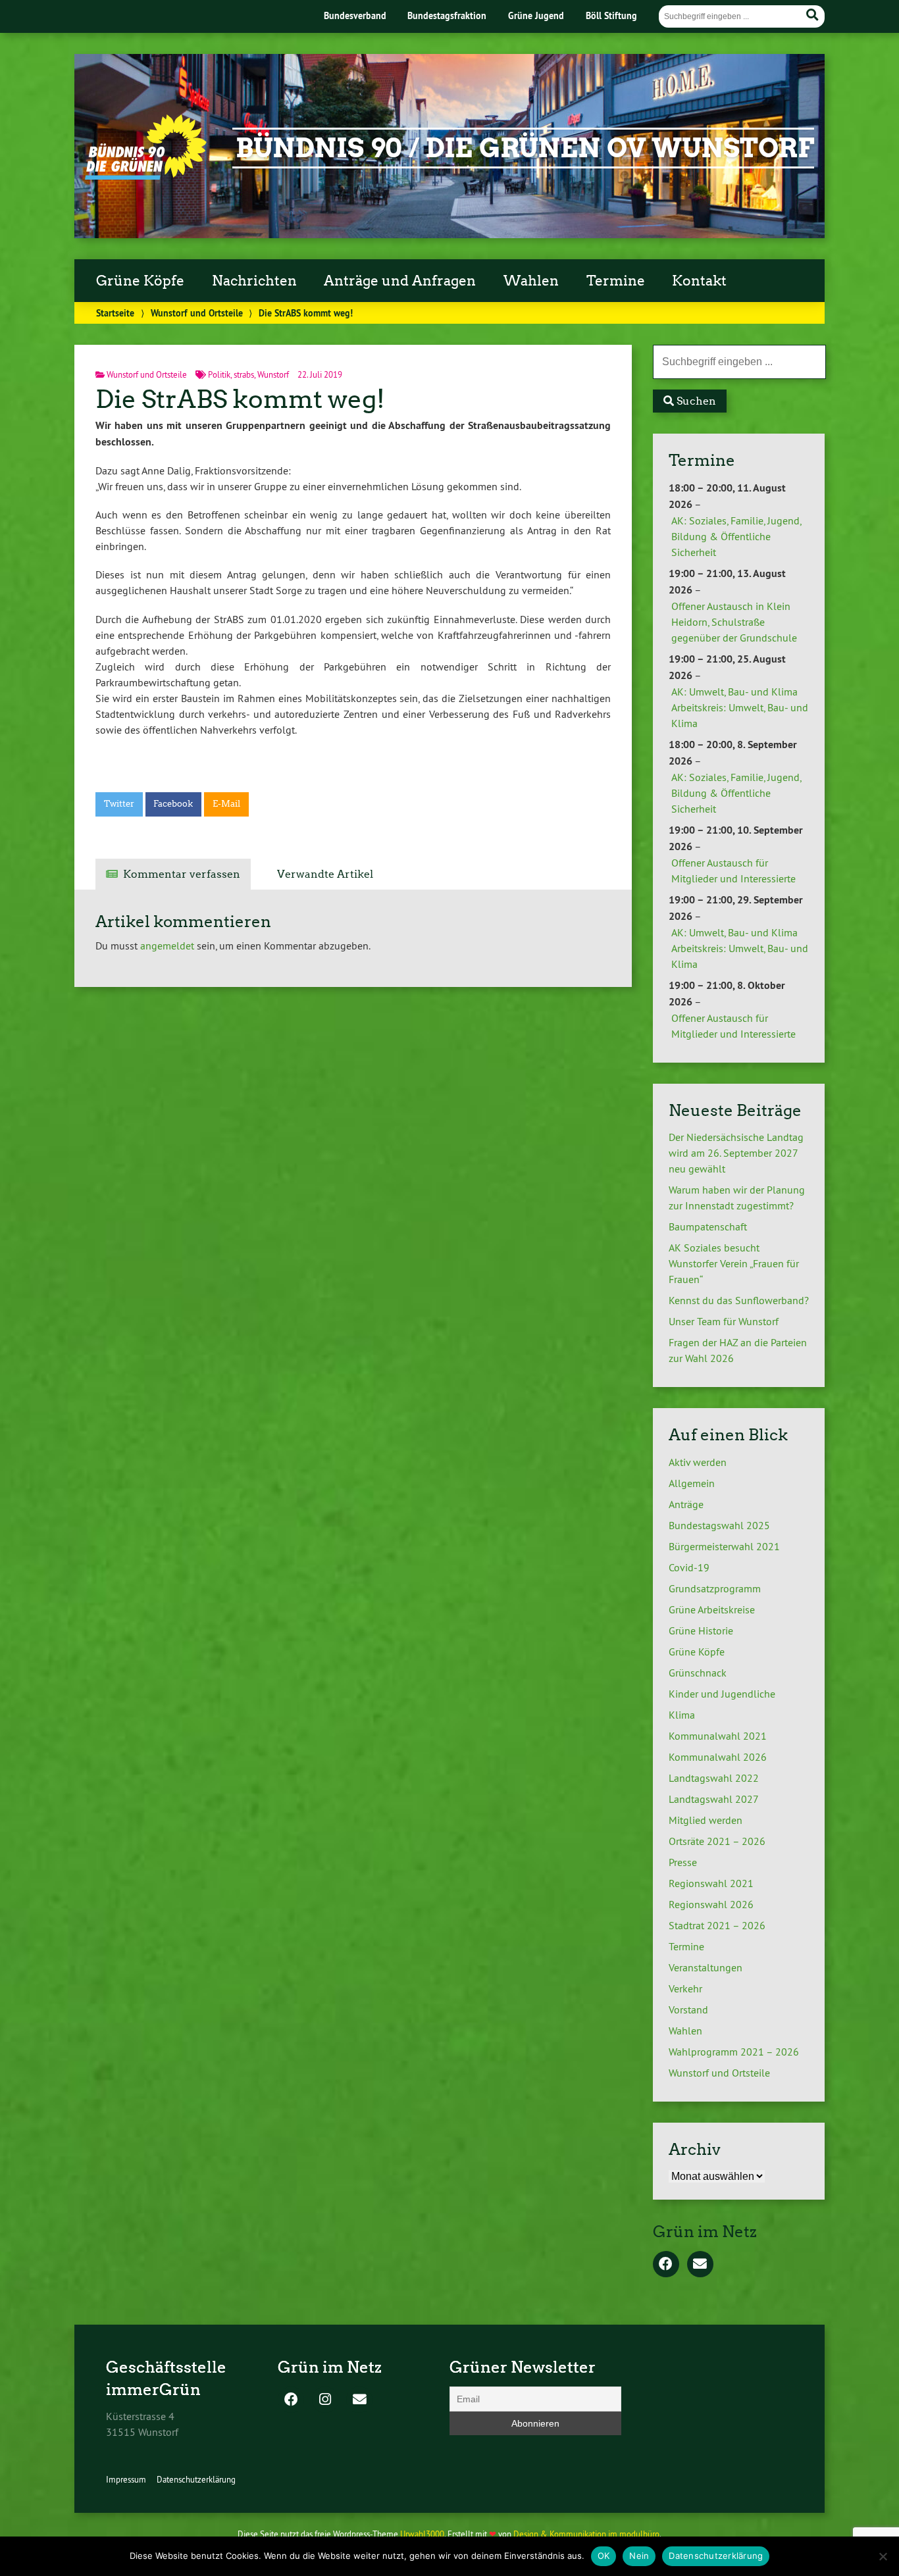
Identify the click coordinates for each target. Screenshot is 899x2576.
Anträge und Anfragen (400, 281)
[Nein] (883, 2556)
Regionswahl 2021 (711, 1883)
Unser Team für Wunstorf (724, 1321)
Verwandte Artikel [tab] (325, 874)
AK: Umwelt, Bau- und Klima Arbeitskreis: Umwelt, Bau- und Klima (740, 707)
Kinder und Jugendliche (722, 1694)
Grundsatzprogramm (715, 1588)
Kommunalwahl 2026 (718, 1757)
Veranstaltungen (706, 1967)
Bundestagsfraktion (447, 15)
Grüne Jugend (536, 15)
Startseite (115, 313)
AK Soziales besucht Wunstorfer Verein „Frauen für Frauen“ (734, 1263)
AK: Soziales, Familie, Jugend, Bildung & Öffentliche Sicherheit (736, 536)
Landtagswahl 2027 (714, 1799)
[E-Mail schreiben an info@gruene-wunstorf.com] (700, 2265)
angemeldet (167, 946)
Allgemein (692, 1483)
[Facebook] (666, 2265)
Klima (682, 1715)
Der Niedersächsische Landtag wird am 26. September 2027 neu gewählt (736, 1153)
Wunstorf (273, 374)
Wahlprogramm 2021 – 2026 (734, 2052)
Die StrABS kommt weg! (240, 399)
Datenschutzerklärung (196, 2479)
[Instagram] (325, 2400)
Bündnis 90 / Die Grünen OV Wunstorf (525, 148)
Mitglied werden (706, 1820)
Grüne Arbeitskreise (712, 1609)
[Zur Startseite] (146, 176)
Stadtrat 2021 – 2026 (717, 1925)
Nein (639, 2556)
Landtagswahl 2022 (714, 1778)
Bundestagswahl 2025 (719, 1525)
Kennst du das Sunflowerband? (739, 1300)
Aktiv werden (698, 1462)
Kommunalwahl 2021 (718, 1736)
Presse (683, 1862)
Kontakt (699, 281)
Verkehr (685, 1988)
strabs (244, 374)
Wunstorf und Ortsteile (197, 313)
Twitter (119, 804)
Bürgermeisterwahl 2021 (724, 1546)
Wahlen (531, 281)
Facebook (173, 804)
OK (604, 2556)
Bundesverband (355, 15)
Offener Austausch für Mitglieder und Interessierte (733, 871)
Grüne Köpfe (140, 281)
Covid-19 (689, 1567)
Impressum (126, 2479)
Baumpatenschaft (708, 1226)
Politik (219, 374)
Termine (616, 281)
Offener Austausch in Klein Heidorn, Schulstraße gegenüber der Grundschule (734, 622)
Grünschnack (698, 1673)
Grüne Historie (701, 1630)
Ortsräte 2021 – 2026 (717, 1841)
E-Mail (226, 804)
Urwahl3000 (422, 2534)
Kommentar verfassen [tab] (182, 874)
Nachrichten (254, 281)
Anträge (686, 1504)
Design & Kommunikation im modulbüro (586, 2534)
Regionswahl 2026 (711, 1904)
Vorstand (688, 2009)
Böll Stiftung (611, 15)
